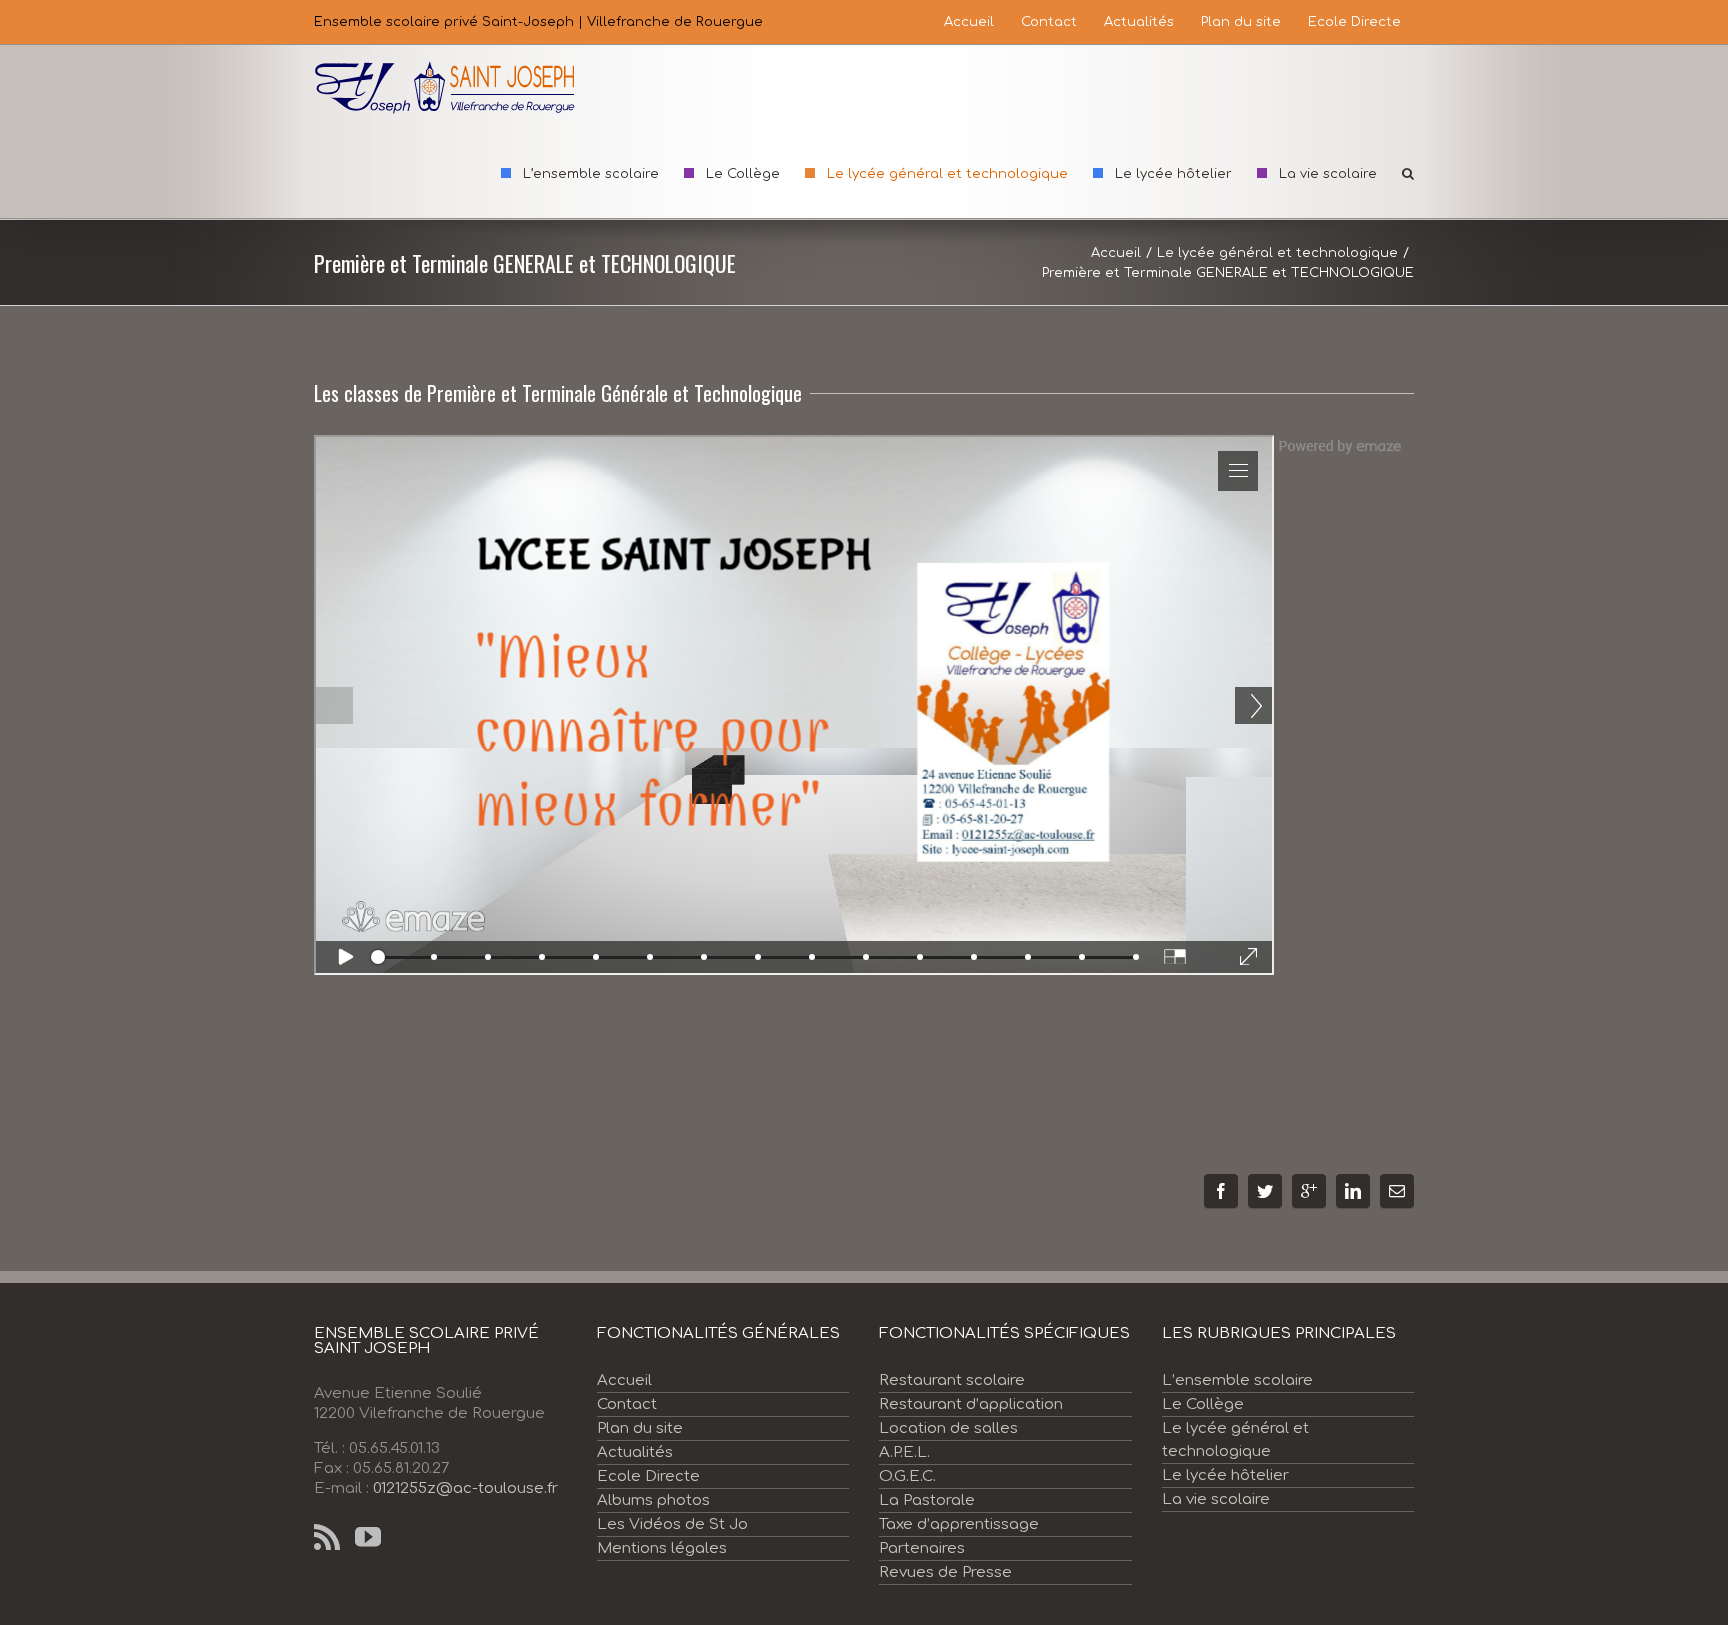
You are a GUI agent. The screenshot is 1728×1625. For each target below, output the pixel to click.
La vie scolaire (1216, 1499)
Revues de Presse (945, 1572)
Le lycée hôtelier (1225, 1475)
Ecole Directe (648, 1476)
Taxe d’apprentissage (959, 1524)
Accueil (624, 1380)
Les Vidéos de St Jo (672, 1524)
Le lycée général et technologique (1235, 1440)
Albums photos (653, 1500)
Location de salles (948, 1428)
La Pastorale (927, 1500)
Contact (627, 1404)
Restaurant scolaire (952, 1380)
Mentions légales (662, 1548)
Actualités (635, 1452)
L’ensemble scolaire (1237, 1380)
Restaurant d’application (971, 1404)
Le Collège (1203, 1404)
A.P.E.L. (904, 1452)
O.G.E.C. (907, 1476)
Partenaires (922, 1548)
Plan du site (640, 1428)
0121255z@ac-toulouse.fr (465, 1488)
